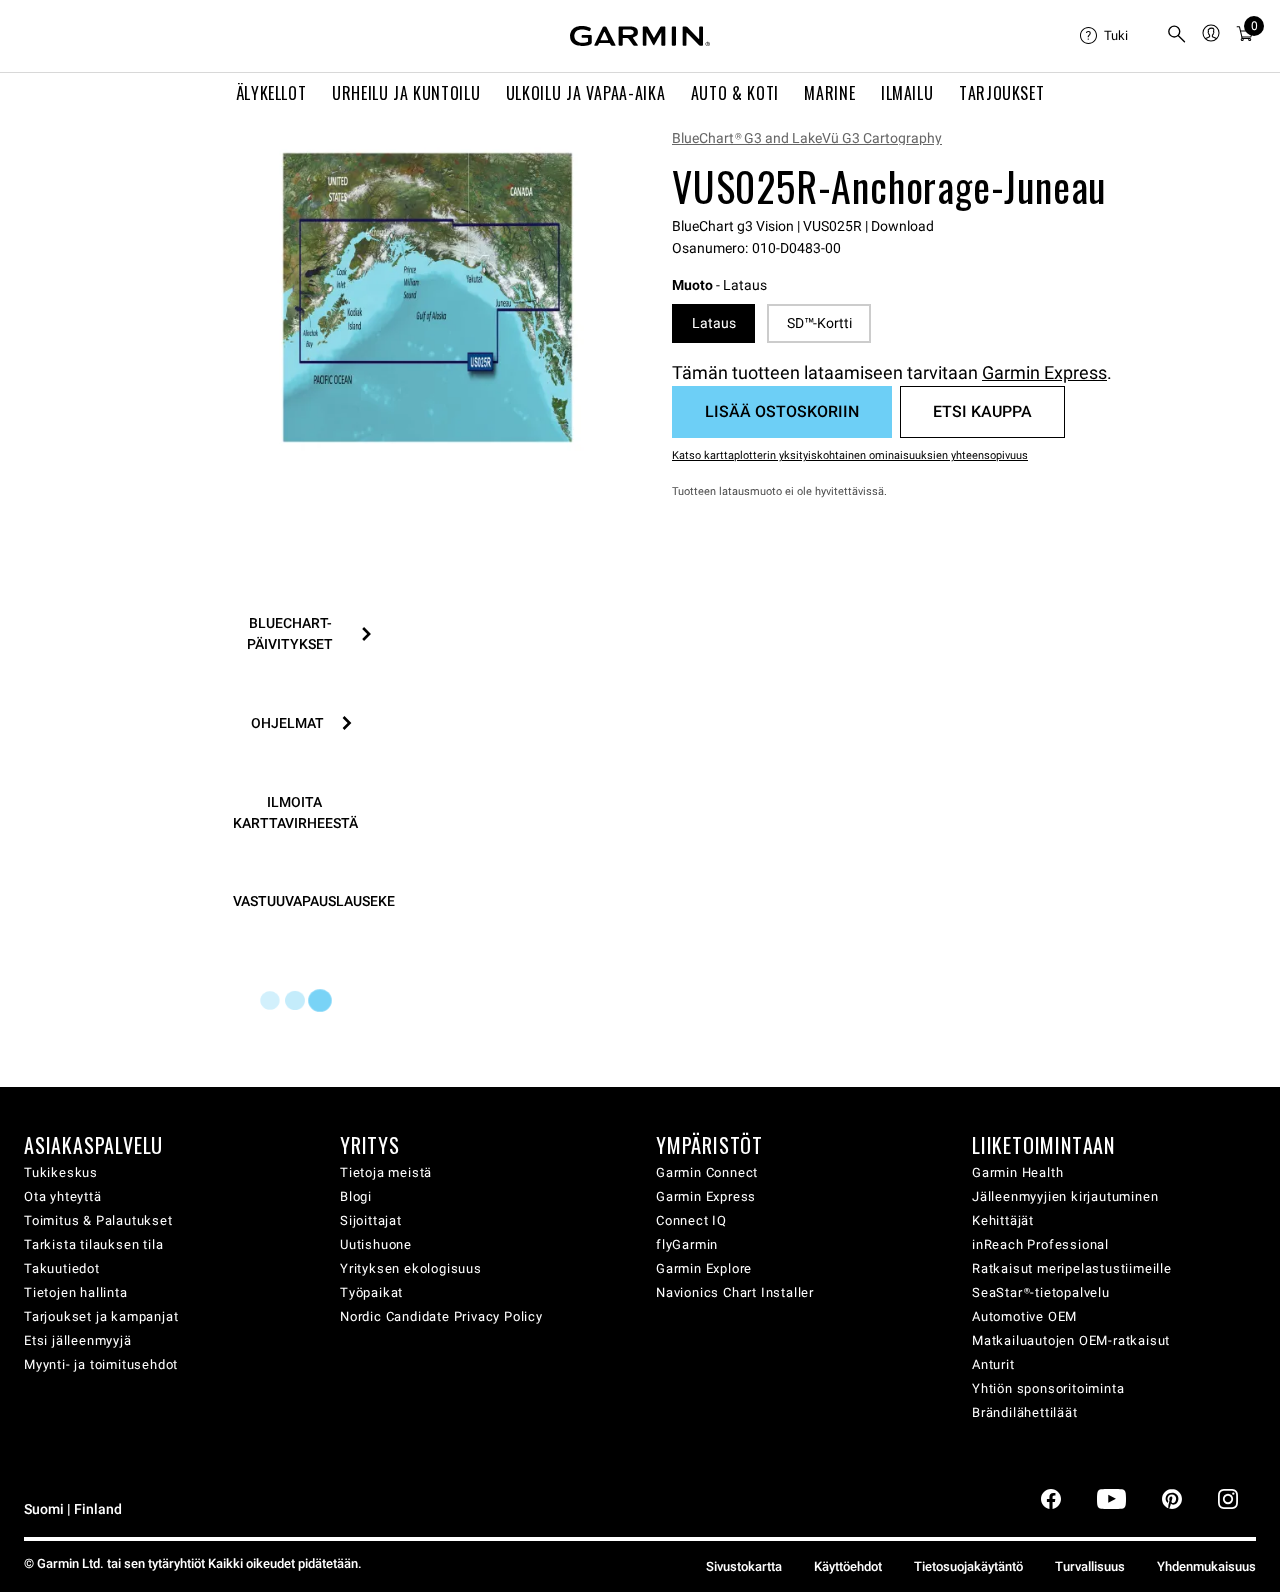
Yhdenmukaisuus (1206, 1566)
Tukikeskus (61, 1172)
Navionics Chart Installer (735, 1292)
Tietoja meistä (386, 1172)
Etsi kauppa (982, 411)
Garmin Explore (704, 1268)
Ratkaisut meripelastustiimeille (1072, 1268)
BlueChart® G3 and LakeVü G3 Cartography (807, 138)
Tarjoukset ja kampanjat (101, 1316)
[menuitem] (1115, 36)
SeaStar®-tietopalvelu (1041, 1292)
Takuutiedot (62, 1268)
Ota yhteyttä (63, 1196)
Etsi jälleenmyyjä (78, 1340)
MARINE (829, 93)
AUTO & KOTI (735, 93)
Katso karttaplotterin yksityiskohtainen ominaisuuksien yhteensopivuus (850, 455)
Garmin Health (1017, 1172)
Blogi (356, 1196)
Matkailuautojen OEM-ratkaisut (1071, 1340)
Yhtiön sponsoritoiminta (1048, 1388)
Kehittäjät (1003, 1220)
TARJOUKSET (1001, 93)
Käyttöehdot (848, 1566)
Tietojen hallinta (76, 1292)
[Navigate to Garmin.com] (640, 36)
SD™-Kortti (819, 323)
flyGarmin (687, 1244)
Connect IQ (691, 1220)
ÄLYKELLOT (271, 93)
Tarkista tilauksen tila (93, 1244)
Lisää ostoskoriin (782, 411)
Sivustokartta (744, 1566)
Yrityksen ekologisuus (411, 1268)
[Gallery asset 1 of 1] (427, 297)
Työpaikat (371, 1292)
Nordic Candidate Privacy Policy (441, 1316)
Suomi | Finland (73, 1509)
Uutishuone (376, 1244)
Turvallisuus (1090, 1566)
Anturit (993, 1364)
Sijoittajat (371, 1220)
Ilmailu (907, 93)
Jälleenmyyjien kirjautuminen (1065, 1196)
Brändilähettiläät (1025, 1412)
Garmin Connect (707, 1172)
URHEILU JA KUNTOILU (406, 93)
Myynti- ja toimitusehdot (101, 1364)
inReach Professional (1040, 1244)
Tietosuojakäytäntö (968, 1566)
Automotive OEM (1024, 1316)
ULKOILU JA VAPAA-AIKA (585, 93)
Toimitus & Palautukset (98, 1220)
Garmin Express (1044, 372)
